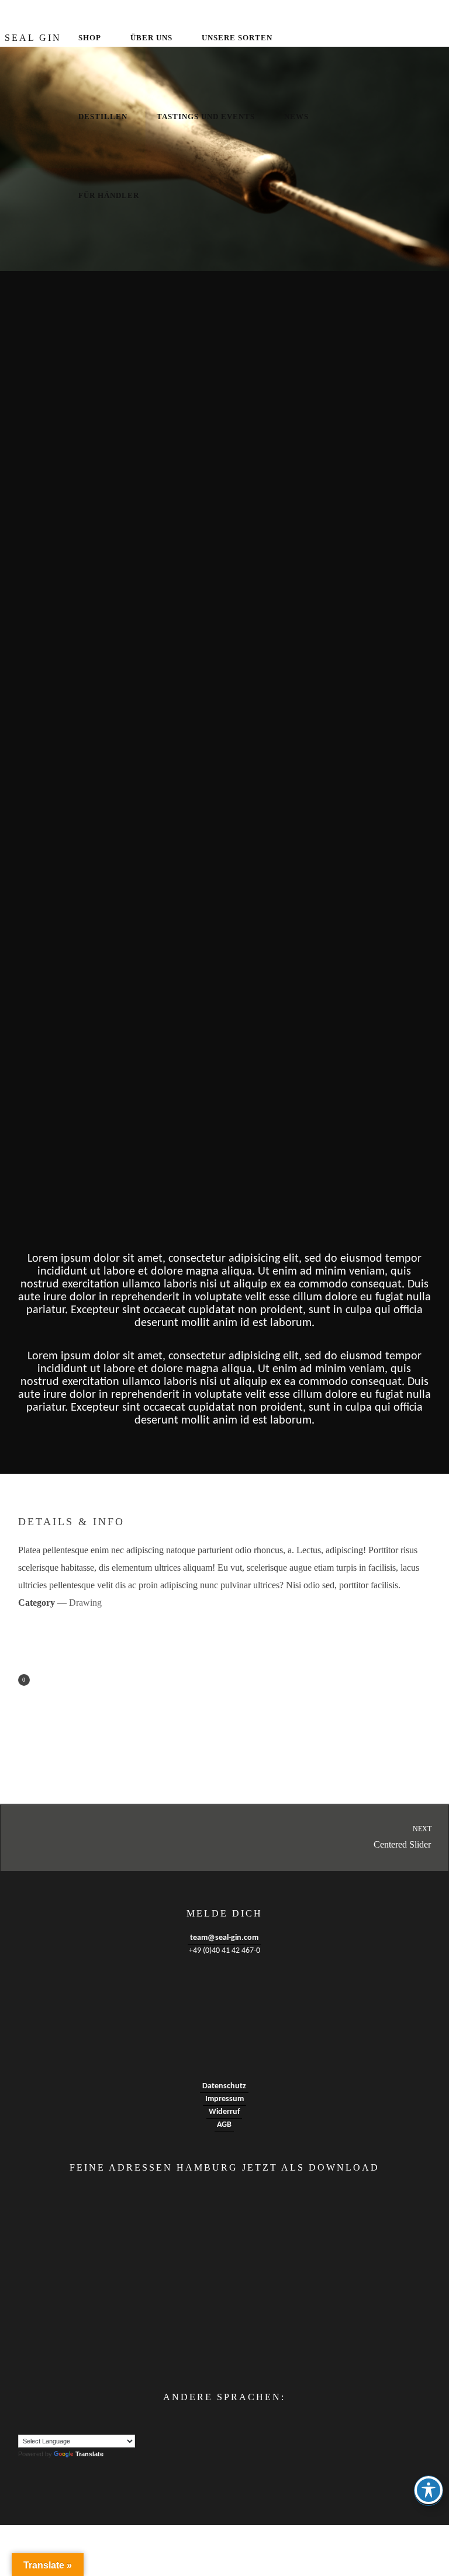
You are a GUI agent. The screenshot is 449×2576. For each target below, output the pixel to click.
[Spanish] (70, 2422)
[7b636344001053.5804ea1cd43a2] (224, 925)
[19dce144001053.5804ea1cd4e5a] (224, 551)
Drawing (85, 1603)
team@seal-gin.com (224, 1938)
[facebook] (378, 38)
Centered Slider (403, 1837)
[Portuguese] (58, 2422)
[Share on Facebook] (42, 1681)
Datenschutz (224, 2086)
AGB (224, 2125)
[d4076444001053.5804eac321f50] (224, 1112)
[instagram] (434, 38)
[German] (47, 2422)
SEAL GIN (33, 38)
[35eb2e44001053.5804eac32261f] (224, 364)
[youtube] (400, 39)
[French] (35, 2422)
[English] (23, 2422)
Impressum (224, 2099)
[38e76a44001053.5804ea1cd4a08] (224, 159)
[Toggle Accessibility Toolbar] (429, 2490)
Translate (89, 2454)
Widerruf (224, 2112)
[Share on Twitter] (85, 1681)
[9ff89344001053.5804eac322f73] (224, 738)
